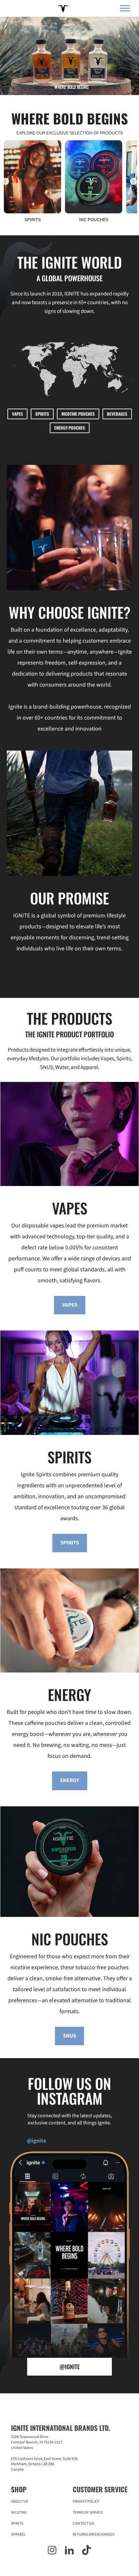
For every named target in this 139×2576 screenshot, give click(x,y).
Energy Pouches (70, 428)
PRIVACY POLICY (86, 2501)
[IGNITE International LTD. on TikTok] (86, 2551)
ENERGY (70, 1780)
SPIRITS (42, 414)
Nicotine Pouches (78, 414)
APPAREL (18, 2534)
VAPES (17, 414)
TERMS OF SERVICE (88, 2512)
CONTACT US (83, 2523)
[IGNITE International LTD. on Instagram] (52, 2551)
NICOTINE (19, 2512)
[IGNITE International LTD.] (62, 9)
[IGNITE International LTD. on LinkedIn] (69, 2551)
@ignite (70, 2367)
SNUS (69, 2036)
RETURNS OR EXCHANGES (93, 2534)
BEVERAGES (117, 414)
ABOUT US (19, 2501)
